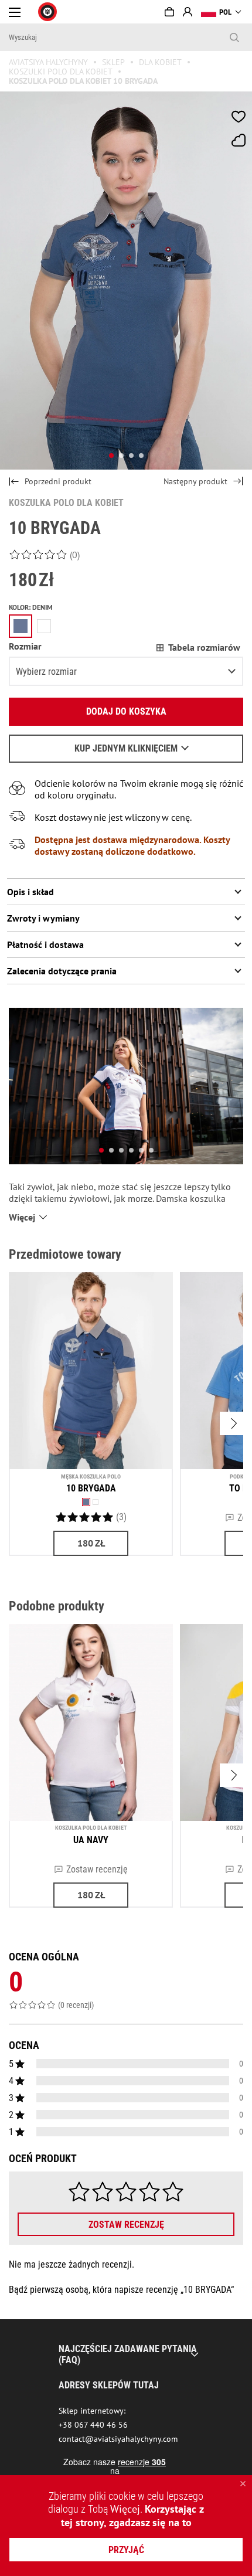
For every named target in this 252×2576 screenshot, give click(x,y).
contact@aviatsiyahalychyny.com (118, 2439)
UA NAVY (91, 1840)
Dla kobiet (160, 62)
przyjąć (126, 2550)
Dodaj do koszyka (126, 711)
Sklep (113, 62)
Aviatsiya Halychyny (48, 62)
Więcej (125, 2509)
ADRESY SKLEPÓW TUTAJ (109, 2385)
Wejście (188, 12)
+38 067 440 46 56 (93, 2425)
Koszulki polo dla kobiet (61, 72)
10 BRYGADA (91, 1488)
